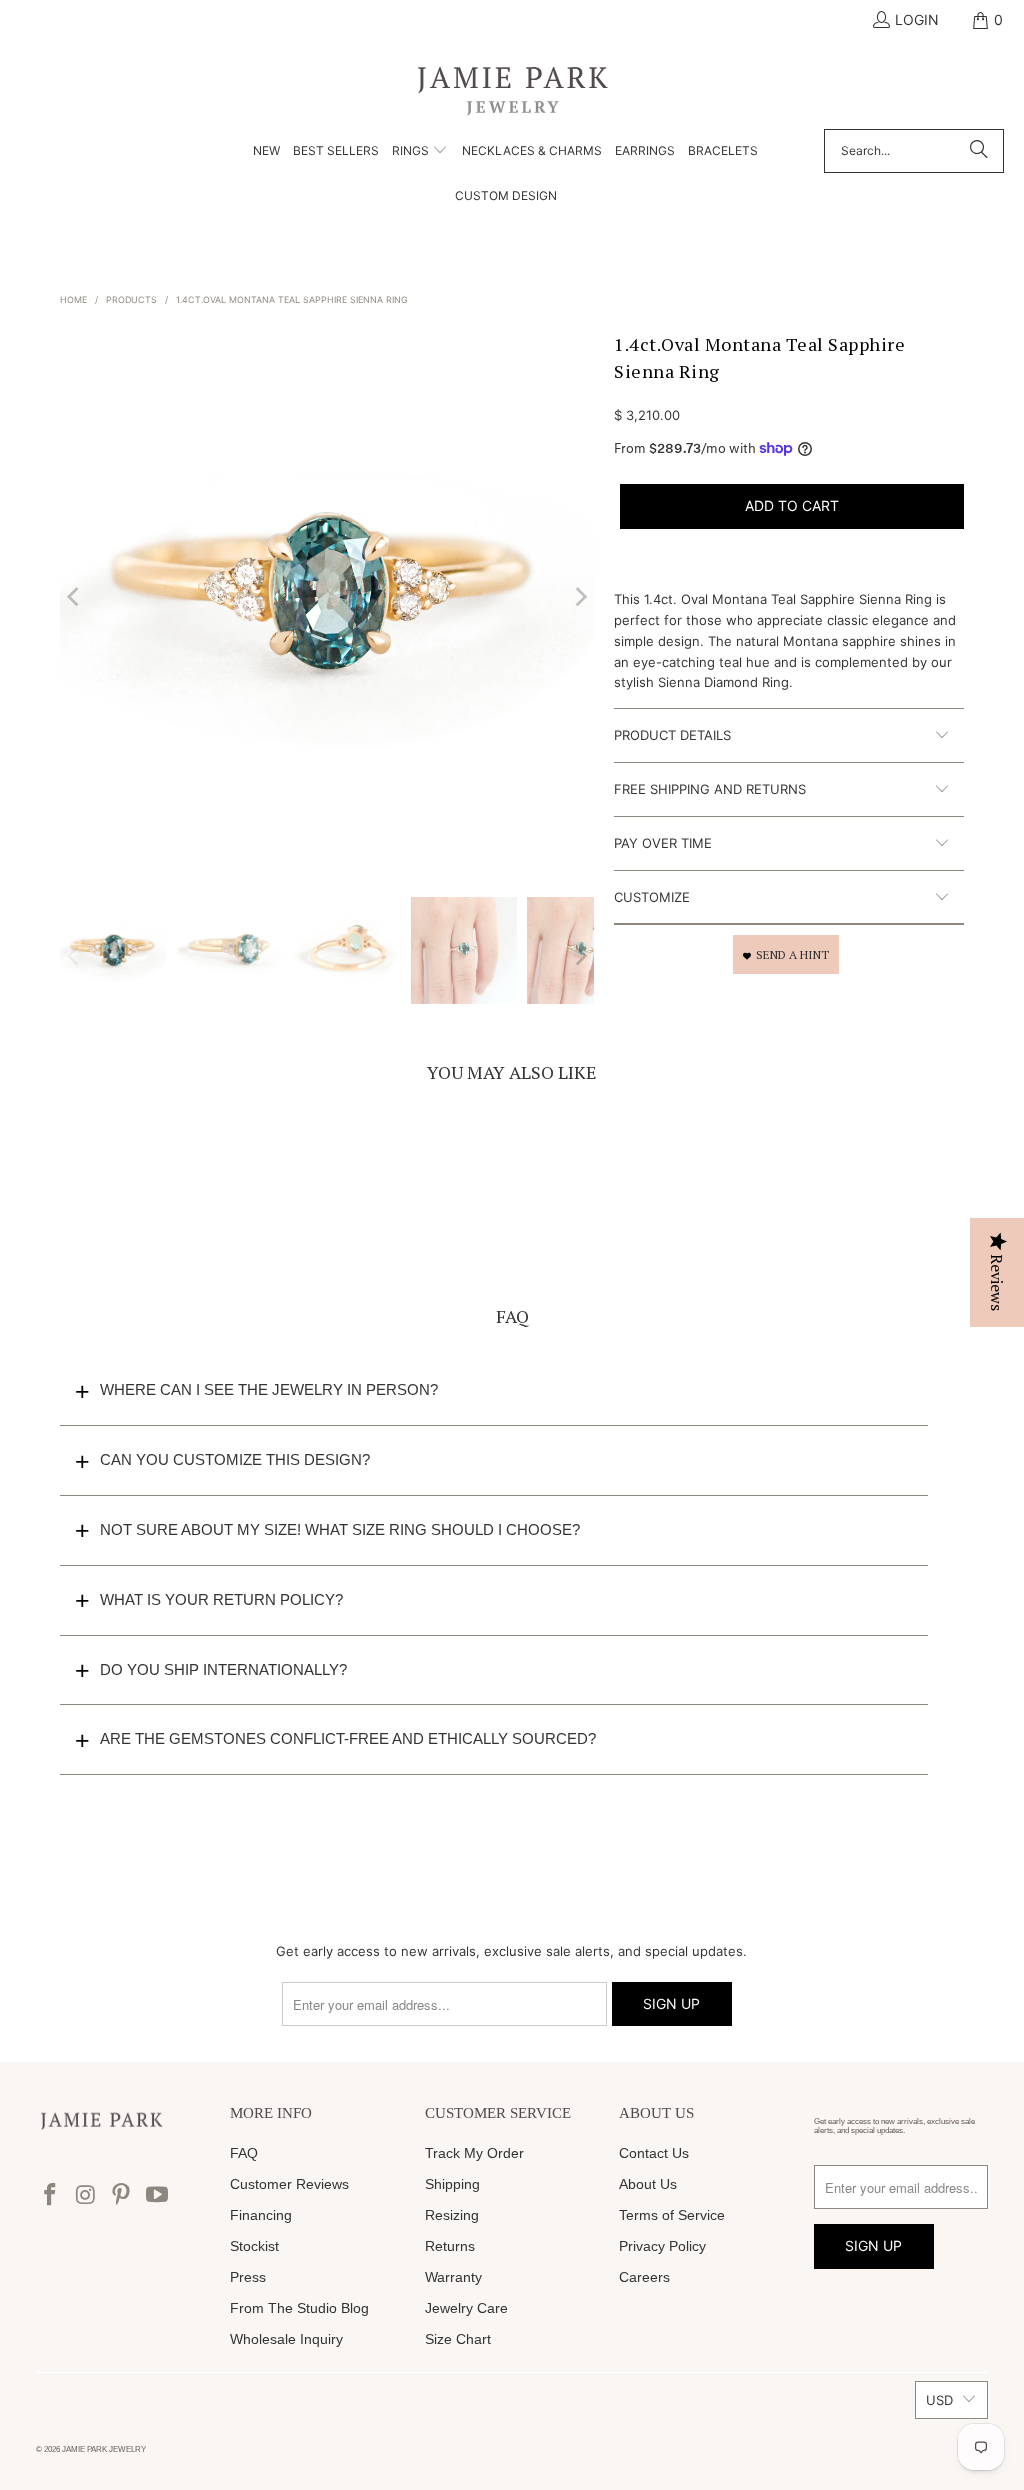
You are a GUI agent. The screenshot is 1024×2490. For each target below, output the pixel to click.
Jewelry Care (466, 2308)
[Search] (979, 151)
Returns (450, 2246)
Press (248, 2277)
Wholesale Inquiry (286, 2339)
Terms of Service (672, 2215)
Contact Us (654, 2153)
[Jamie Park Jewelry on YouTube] (158, 2195)
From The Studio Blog (299, 2308)
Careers (644, 2277)
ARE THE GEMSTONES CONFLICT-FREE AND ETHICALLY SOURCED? (348, 1738)
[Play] (327, 597)
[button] (420, 152)
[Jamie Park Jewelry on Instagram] (86, 2195)
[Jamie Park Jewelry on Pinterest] (122, 2195)
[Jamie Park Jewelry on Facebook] (51, 2195)
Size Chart (458, 2339)
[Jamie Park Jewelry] (512, 89)
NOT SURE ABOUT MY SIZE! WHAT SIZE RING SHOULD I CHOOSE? (340, 1529)
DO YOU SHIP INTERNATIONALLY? (223, 1669)
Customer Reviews (289, 2184)
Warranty (453, 2277)
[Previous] (75, 597)
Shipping (452, 2184)
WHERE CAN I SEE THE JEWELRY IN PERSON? (269, 1389)
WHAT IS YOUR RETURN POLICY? (221, 1599)
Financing (261, 2215)
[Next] (579, 597)
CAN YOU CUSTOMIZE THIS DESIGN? (235, 1459)
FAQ (244, 2153)
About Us (648, 2184)
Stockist (254, 2246)
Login (917, 19)
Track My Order (474, 2153)
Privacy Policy (662, 2246)
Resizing (452, 2215)
